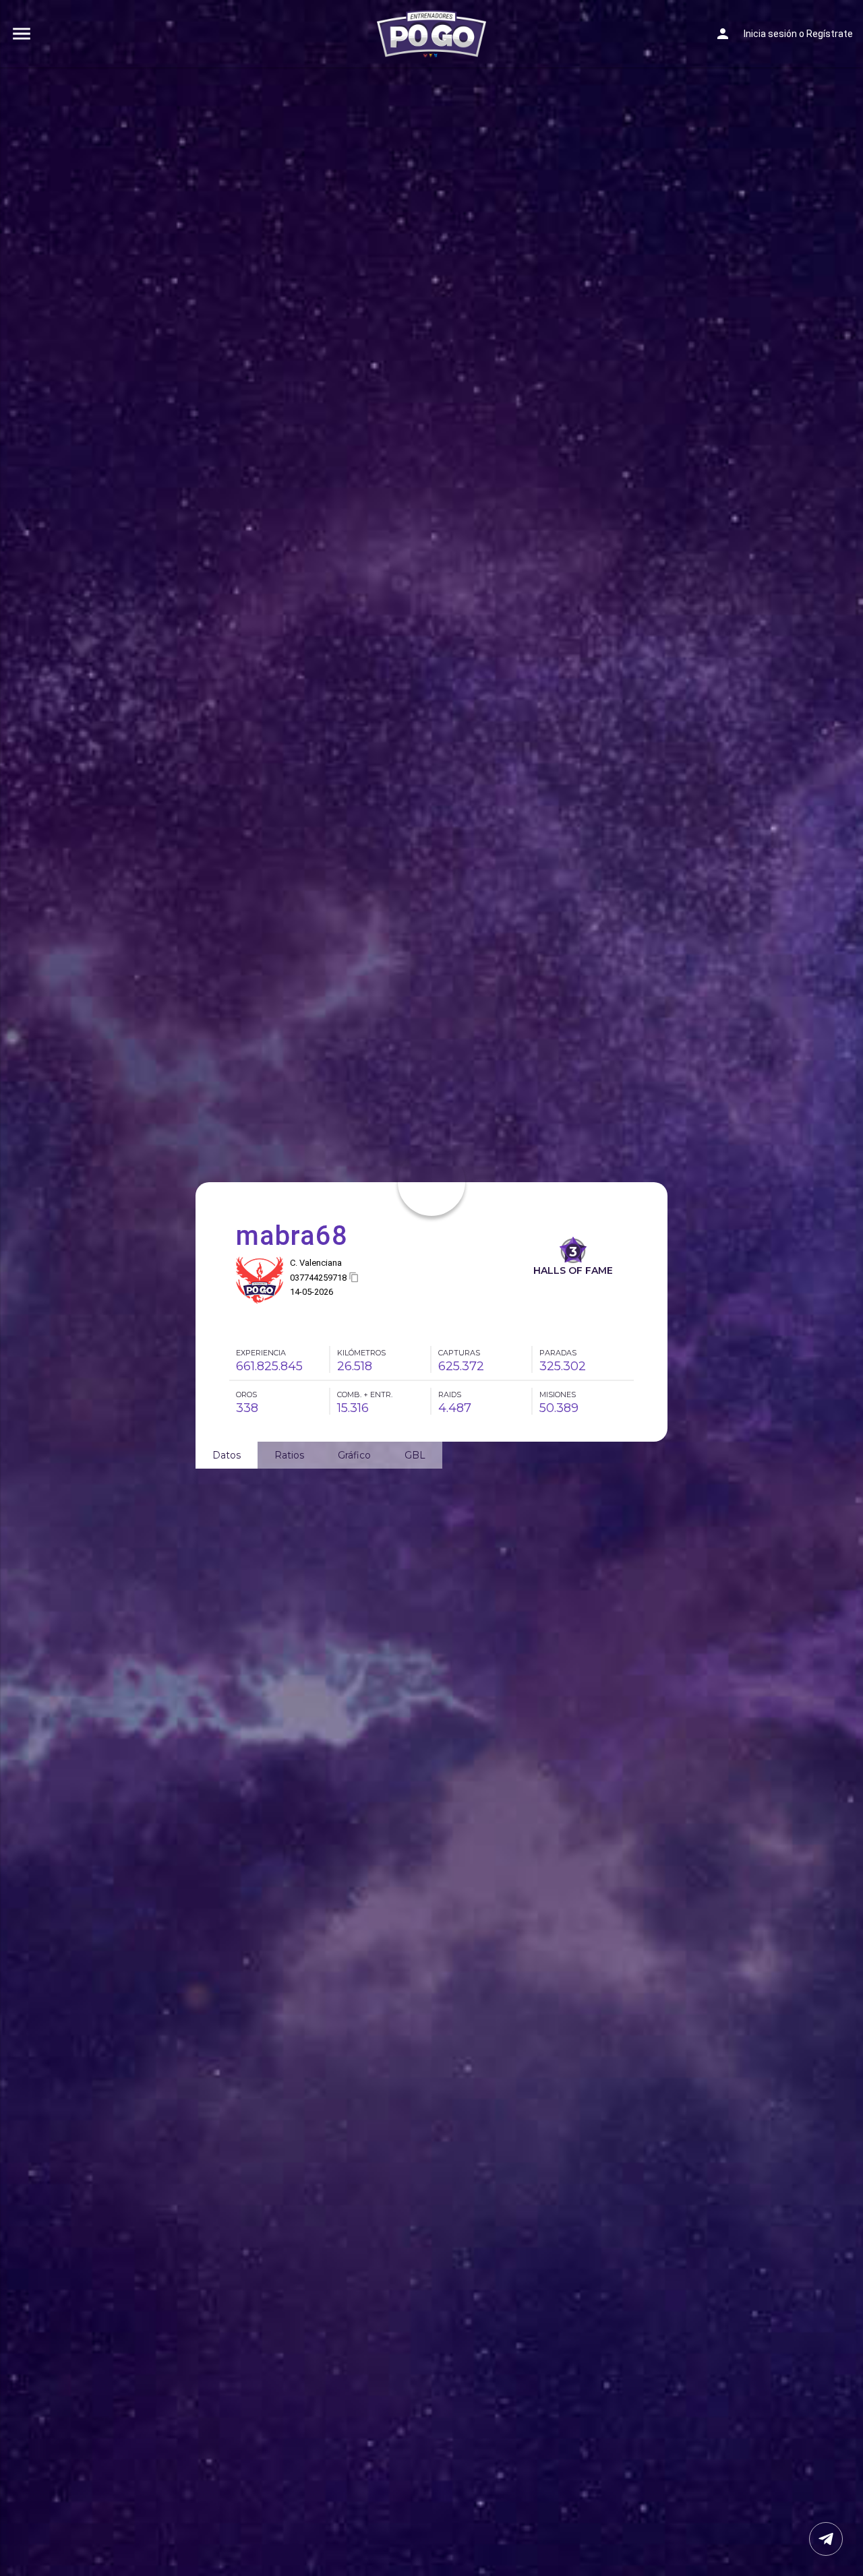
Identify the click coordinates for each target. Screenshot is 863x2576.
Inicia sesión (770, 34)
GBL (415, 1455)
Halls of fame (573, 1270)
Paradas (558, 1353)
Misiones (558, 1394)
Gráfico (354, 1455)
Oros (246, 1394)
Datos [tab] (227, 1455)
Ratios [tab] (289, 1455)
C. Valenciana (316, 1263)
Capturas (459, 1353)
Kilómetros (361, 1353)
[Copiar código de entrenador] (354, 1278)
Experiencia (261, 1353)
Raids (450, 1394)
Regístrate (830, 34)
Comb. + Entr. (365, 1394)
